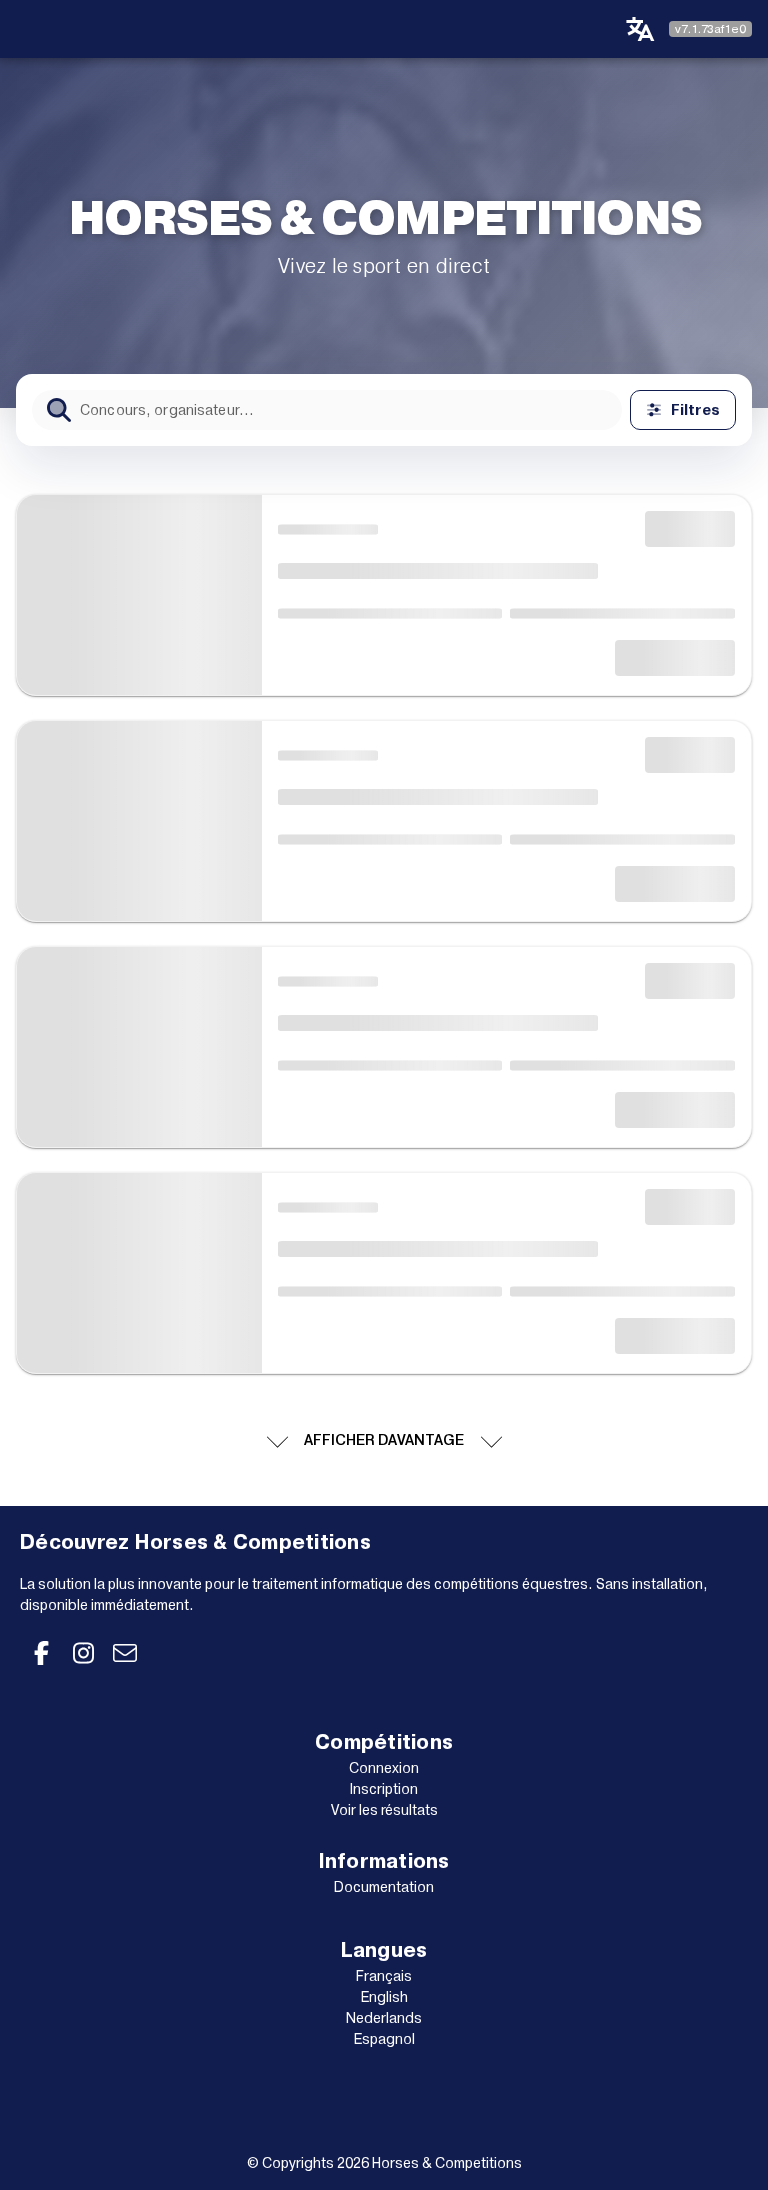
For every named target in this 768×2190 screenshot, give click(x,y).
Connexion (384, 1768)
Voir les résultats (384, 1810)
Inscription (384, 1789)
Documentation (384, 1887)
